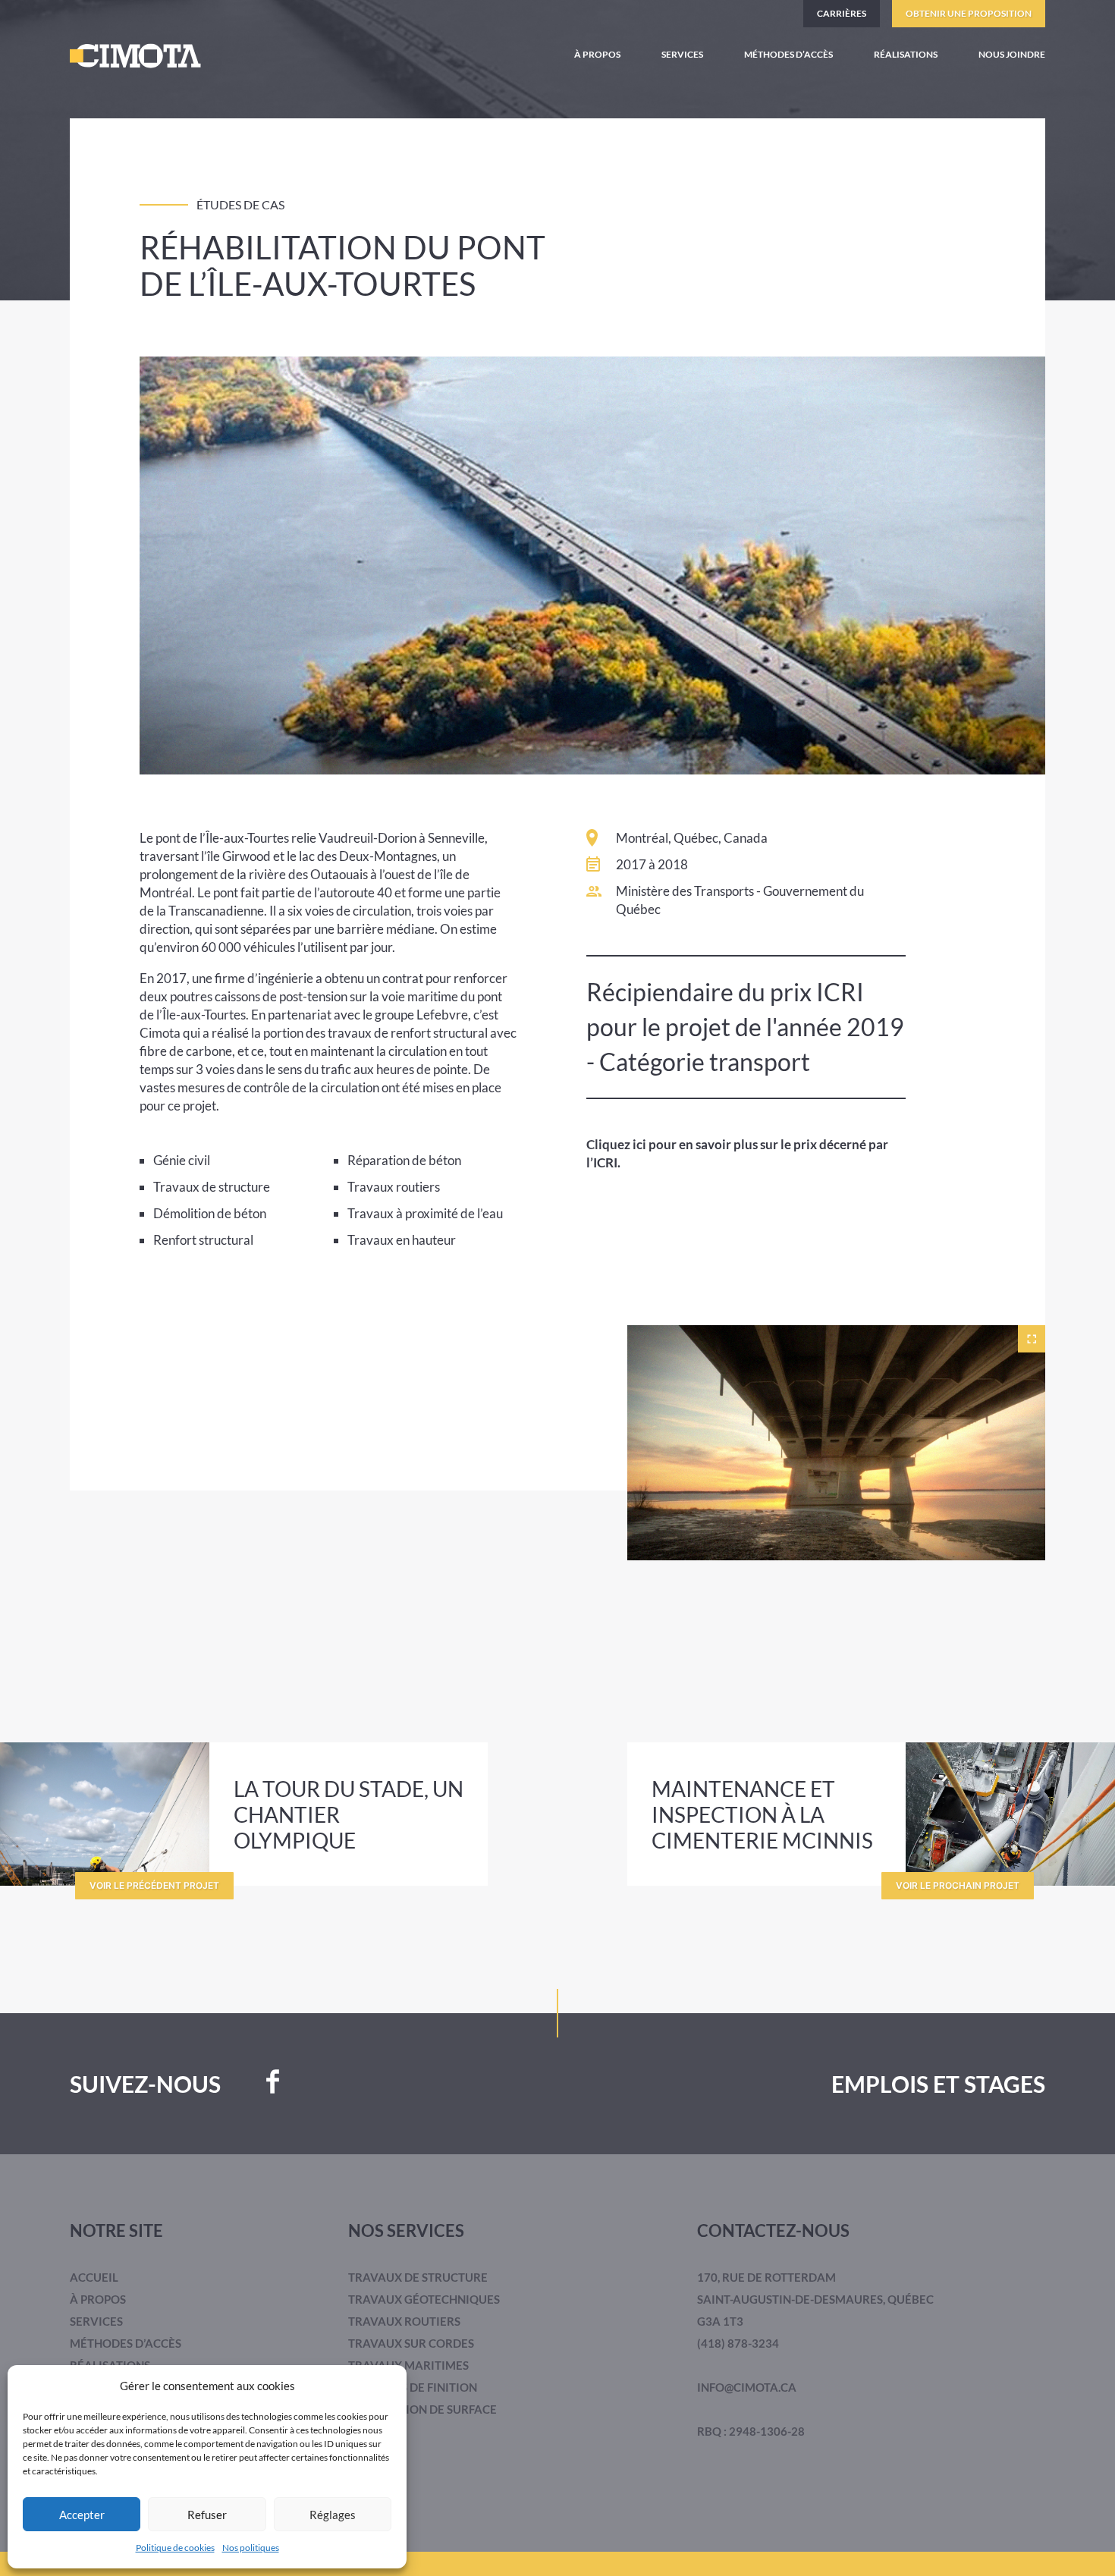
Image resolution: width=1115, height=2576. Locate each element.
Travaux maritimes (408, 2365)
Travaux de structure (212, 1187)
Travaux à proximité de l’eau (425, 1213)
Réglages (333, 2515)
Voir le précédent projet (154, 1885)
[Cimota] (135, 56)
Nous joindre (1012, 54)
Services (682, 54)
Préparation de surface (422, 2409)
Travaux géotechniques (424, 2299)
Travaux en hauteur (402, 1240)
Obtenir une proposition (969, 13)
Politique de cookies (175, 2548)
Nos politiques (251, 2548)
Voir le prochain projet (958, 1885)
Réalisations (906, 54)
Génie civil (182, 1160)
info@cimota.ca (747, 2387)
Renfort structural (203, 1240)
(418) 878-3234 (738, 2343)
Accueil (94, 2277)
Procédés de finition (413, 2387)
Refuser (207, 2515)
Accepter (82, 2515)
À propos (597, 54)
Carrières (842, 13)
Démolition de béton (210, 1213)
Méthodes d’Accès (788, 54)
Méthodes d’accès (126, 2343)
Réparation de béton (404, 1160)
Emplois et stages (938, 2084)
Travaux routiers (394, 1187)
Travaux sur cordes (411, 2343)
